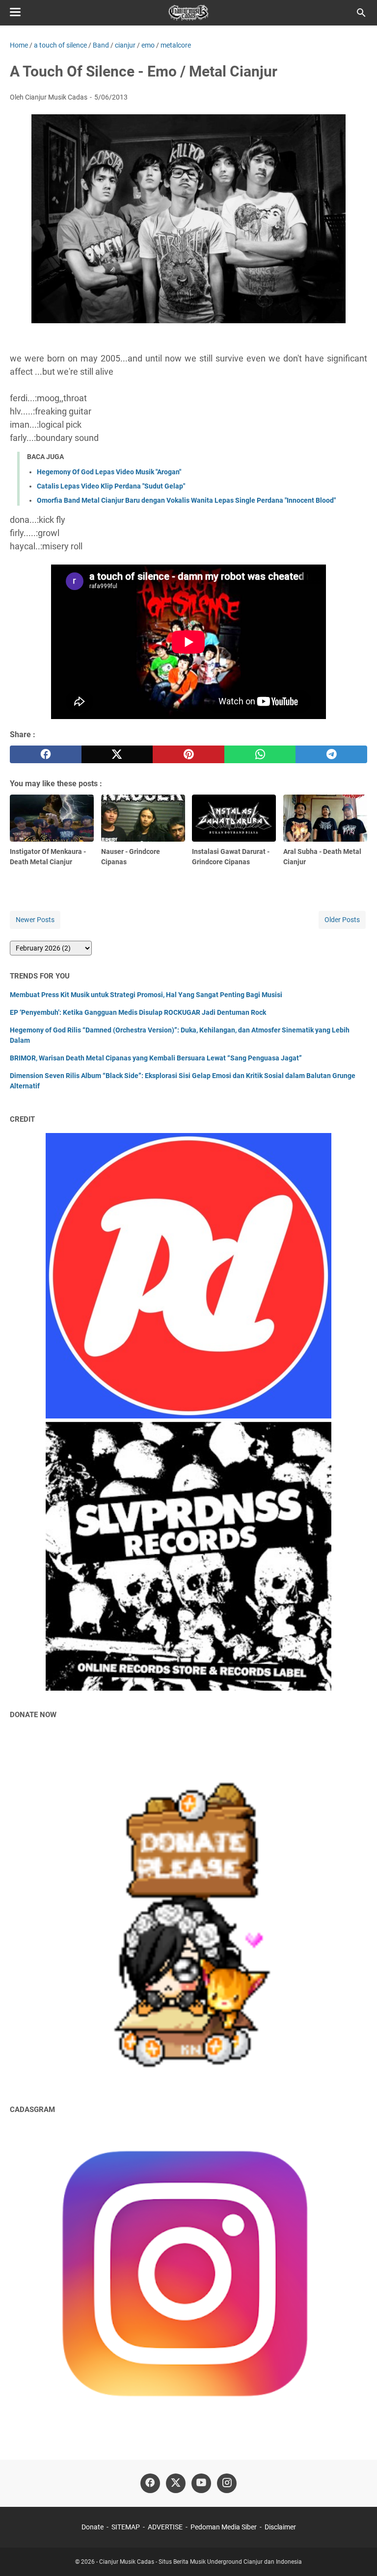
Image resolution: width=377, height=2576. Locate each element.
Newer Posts (35, 920)
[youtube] (201, 2483)
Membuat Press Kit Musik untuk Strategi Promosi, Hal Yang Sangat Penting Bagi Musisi (146, 995)
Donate (93, 2527)
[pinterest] (188, 754)
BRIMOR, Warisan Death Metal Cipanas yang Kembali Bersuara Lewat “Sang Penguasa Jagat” (156, 1058)
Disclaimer (280, 2527)
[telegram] (331, 754)
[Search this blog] (361, 13)
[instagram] (227, 2483)
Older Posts (342, 920)
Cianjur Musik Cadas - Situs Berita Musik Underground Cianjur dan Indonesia (201, 2562)
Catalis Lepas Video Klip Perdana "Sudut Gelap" (111, 486)
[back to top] (357, 2554)
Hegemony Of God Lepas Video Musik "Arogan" (109, 472)
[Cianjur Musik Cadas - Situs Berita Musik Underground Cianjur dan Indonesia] (189, 13)
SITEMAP (126, 2527)
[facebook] (46, 754)
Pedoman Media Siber (224, 2527)
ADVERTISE (165, 2527)
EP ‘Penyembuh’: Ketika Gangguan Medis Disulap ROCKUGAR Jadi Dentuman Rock (138, 1012)
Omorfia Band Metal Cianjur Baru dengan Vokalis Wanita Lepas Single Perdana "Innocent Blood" (186, 500)
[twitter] (117, 754)
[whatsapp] (260, 754)
